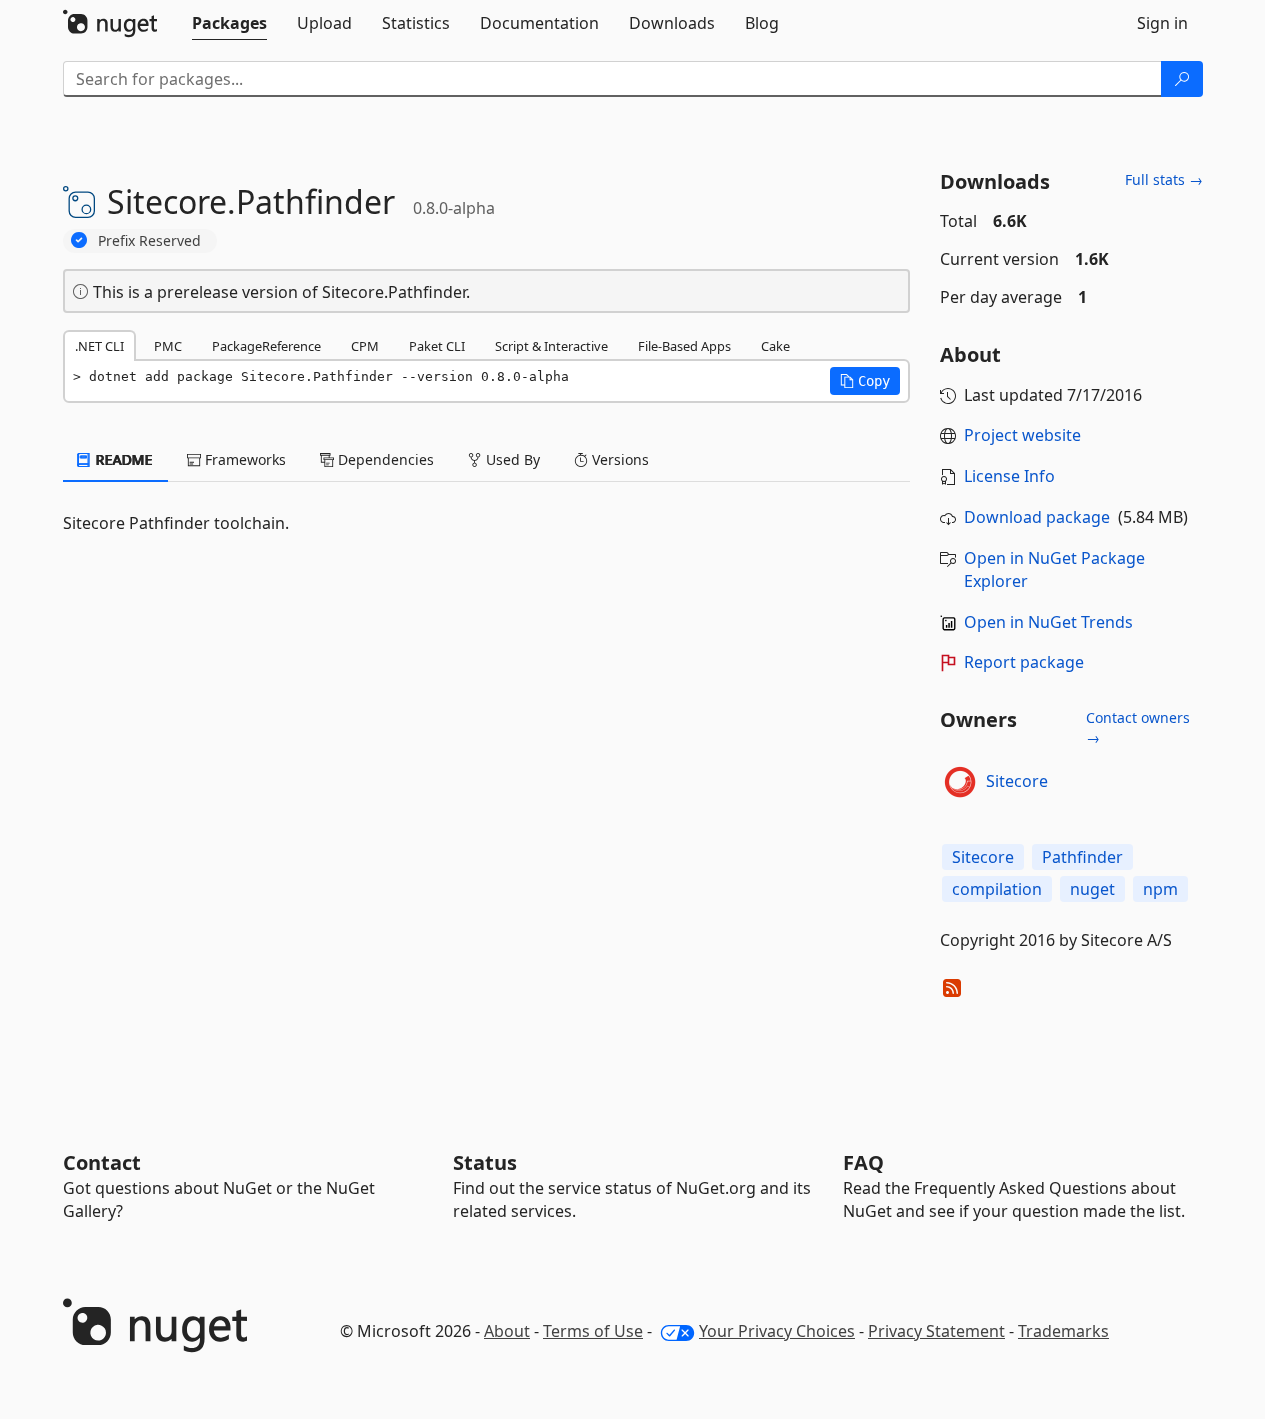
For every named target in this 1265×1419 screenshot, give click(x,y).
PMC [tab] (168, 346)
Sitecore (1017, 781)
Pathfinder (1082, 857)
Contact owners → (1138, 727)
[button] (865, 381)
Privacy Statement (936, 1331)
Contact (102, 1162)
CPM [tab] (365, 346)
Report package (1024, 662)
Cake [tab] (775, 346)
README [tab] (122, 459)
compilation (997, 889)
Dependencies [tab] (384, 459)
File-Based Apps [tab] (684, 346)
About (507, 1331)
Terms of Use (593, 1331)
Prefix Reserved (149, 240)
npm (1160, 889)
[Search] (1182, 79)
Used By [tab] (511, 459)
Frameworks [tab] (243, 459)
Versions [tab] (618, 459)
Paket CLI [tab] (437, 346)
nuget (1092, 889)
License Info (1009, 476)
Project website (1022, 435)
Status (485, 1162)
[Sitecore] (960, 782)
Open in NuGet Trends (1048, 622)
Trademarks (1063, 1331)
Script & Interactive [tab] (551, 346)
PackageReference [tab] (266, 346)
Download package (1037, 517)
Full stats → (1164, 179)
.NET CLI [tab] (99, 346)
